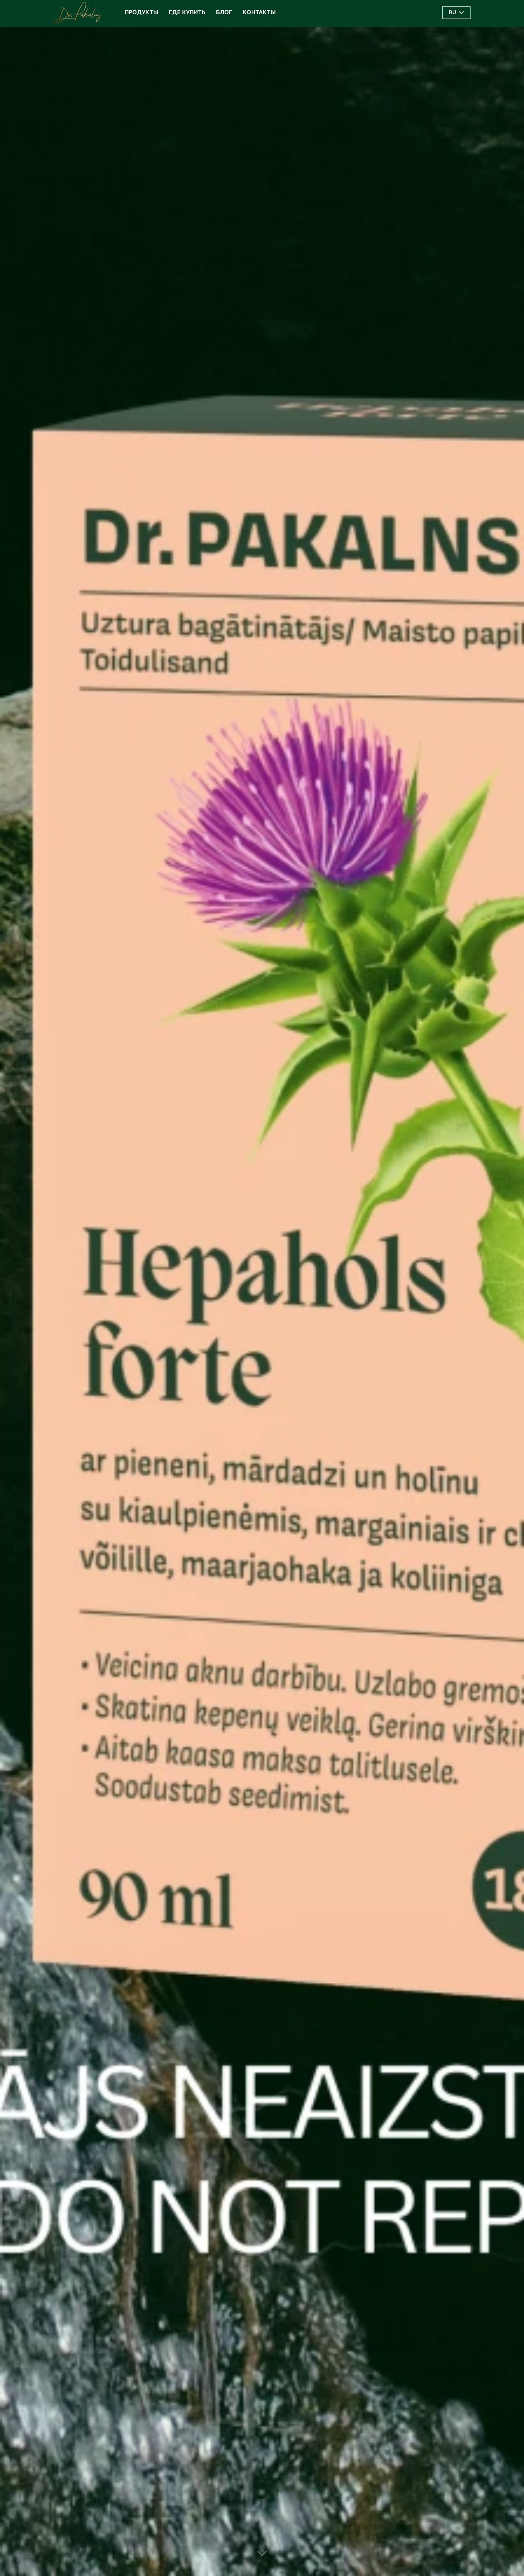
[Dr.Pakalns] (78, 12)
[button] (456, 13)
